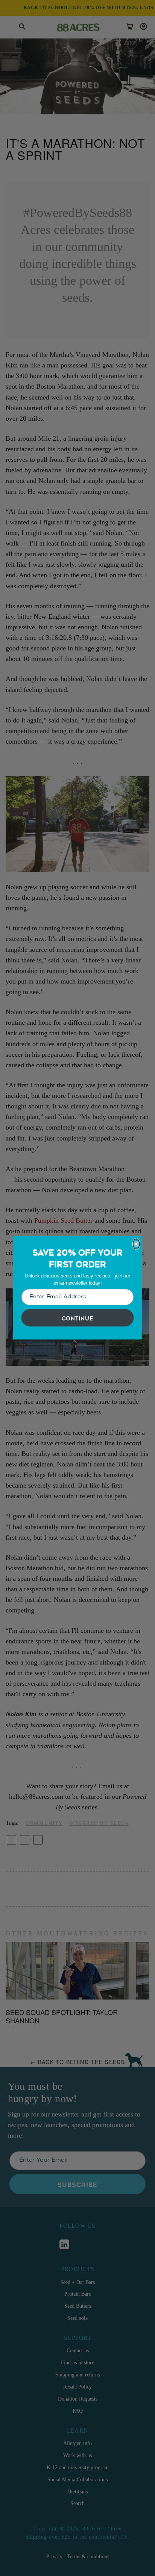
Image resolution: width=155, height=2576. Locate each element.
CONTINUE (78, 1318)
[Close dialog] (136, 1244)
